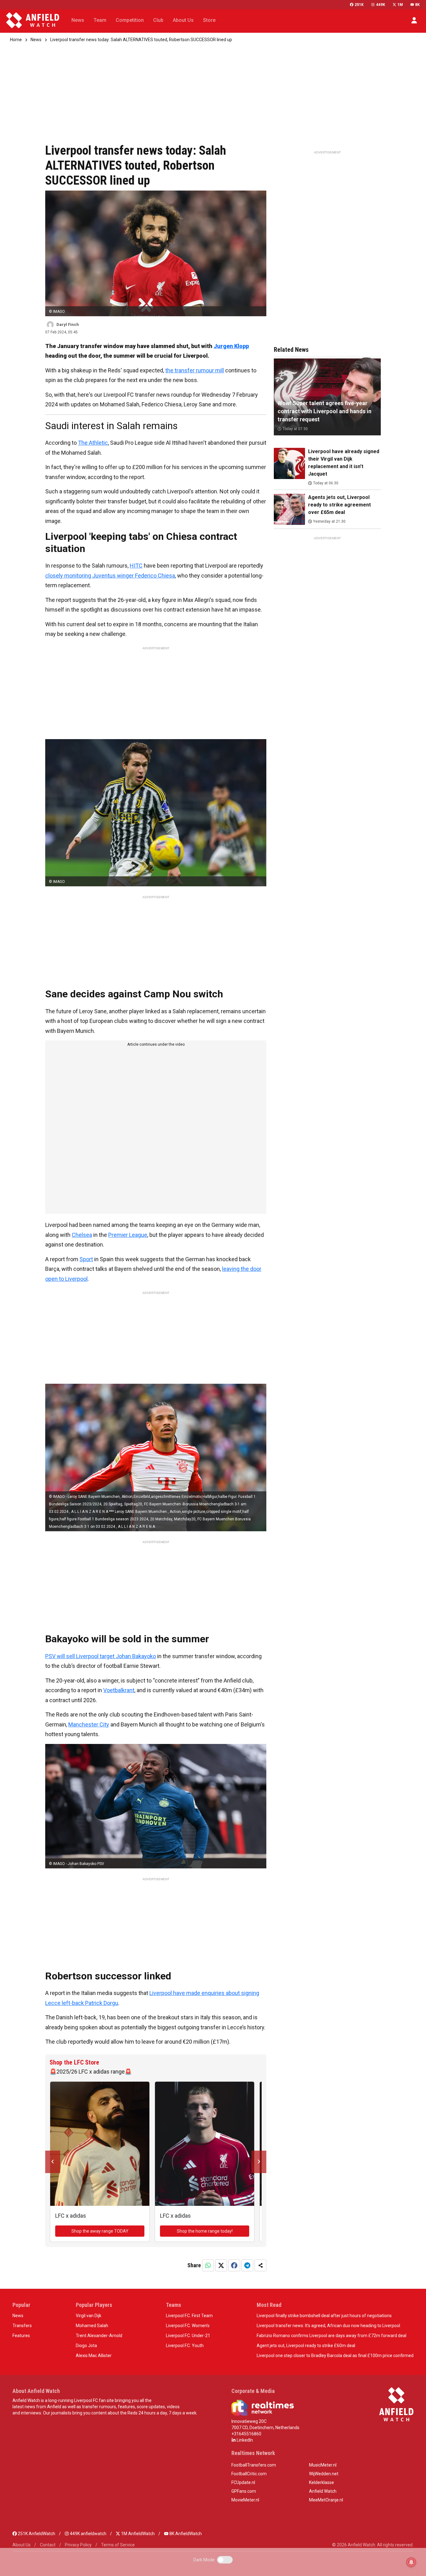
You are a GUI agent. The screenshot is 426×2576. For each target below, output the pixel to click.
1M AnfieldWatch (137, 2534)
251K (359, 5)
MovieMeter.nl (245, 2500)
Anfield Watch (323, 2491)
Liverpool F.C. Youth (185, 2346)
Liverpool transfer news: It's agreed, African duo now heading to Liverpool (328, 2326)
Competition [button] (130, 20)
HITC (136, 566)
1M (400, 5)
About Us (22, 2545)
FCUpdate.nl (243, 2482)
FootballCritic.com (249, 2474)
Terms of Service (118, 2545)
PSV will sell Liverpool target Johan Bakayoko (101, 1656)
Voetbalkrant (119, 1690)
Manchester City (89, 1724)
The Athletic (93, 443)
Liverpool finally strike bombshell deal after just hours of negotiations (324, 2316)
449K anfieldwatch (88, 2534)
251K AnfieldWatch (36, 2534)
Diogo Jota (86, 2346)
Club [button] (158, 20)
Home (16, 40)
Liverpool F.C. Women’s (188, 2326)
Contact (48, 2545)
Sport (86, 1259)
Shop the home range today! (205, 2231)
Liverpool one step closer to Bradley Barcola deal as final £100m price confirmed (335, 2356)
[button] (414, 20)
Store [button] (209, 20)
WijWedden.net (324, 2474)
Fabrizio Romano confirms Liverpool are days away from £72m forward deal (332, 2336)
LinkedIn (244, 2440)
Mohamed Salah (92, 2326)
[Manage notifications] (411, 2562)
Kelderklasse (322, 2482)
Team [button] (100, 20)
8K (417, 5)
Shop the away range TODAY (100, 2231)
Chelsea (82, 1235)
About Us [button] (183, 20)
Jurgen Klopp (231, 346)
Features (21, 2336)
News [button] (78, 20)
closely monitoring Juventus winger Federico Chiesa (110, 576)
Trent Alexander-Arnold (99, 2336)
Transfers (22, 2326)
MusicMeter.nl (323, 2465)
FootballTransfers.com (254, 2465)
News (36, 40)
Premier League (128, 1235)
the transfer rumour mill (195, 370)
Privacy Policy (78, 2545)
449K (380, 5)
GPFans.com (244, 2491)
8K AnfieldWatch (185, 2534)
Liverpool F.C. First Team (189, 2316)
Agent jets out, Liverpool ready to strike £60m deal (306, 2346)
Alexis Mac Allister (94, 2356)
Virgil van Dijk (89, 2316)
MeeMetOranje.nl (326, 2500)
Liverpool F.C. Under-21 (188, 2336)
